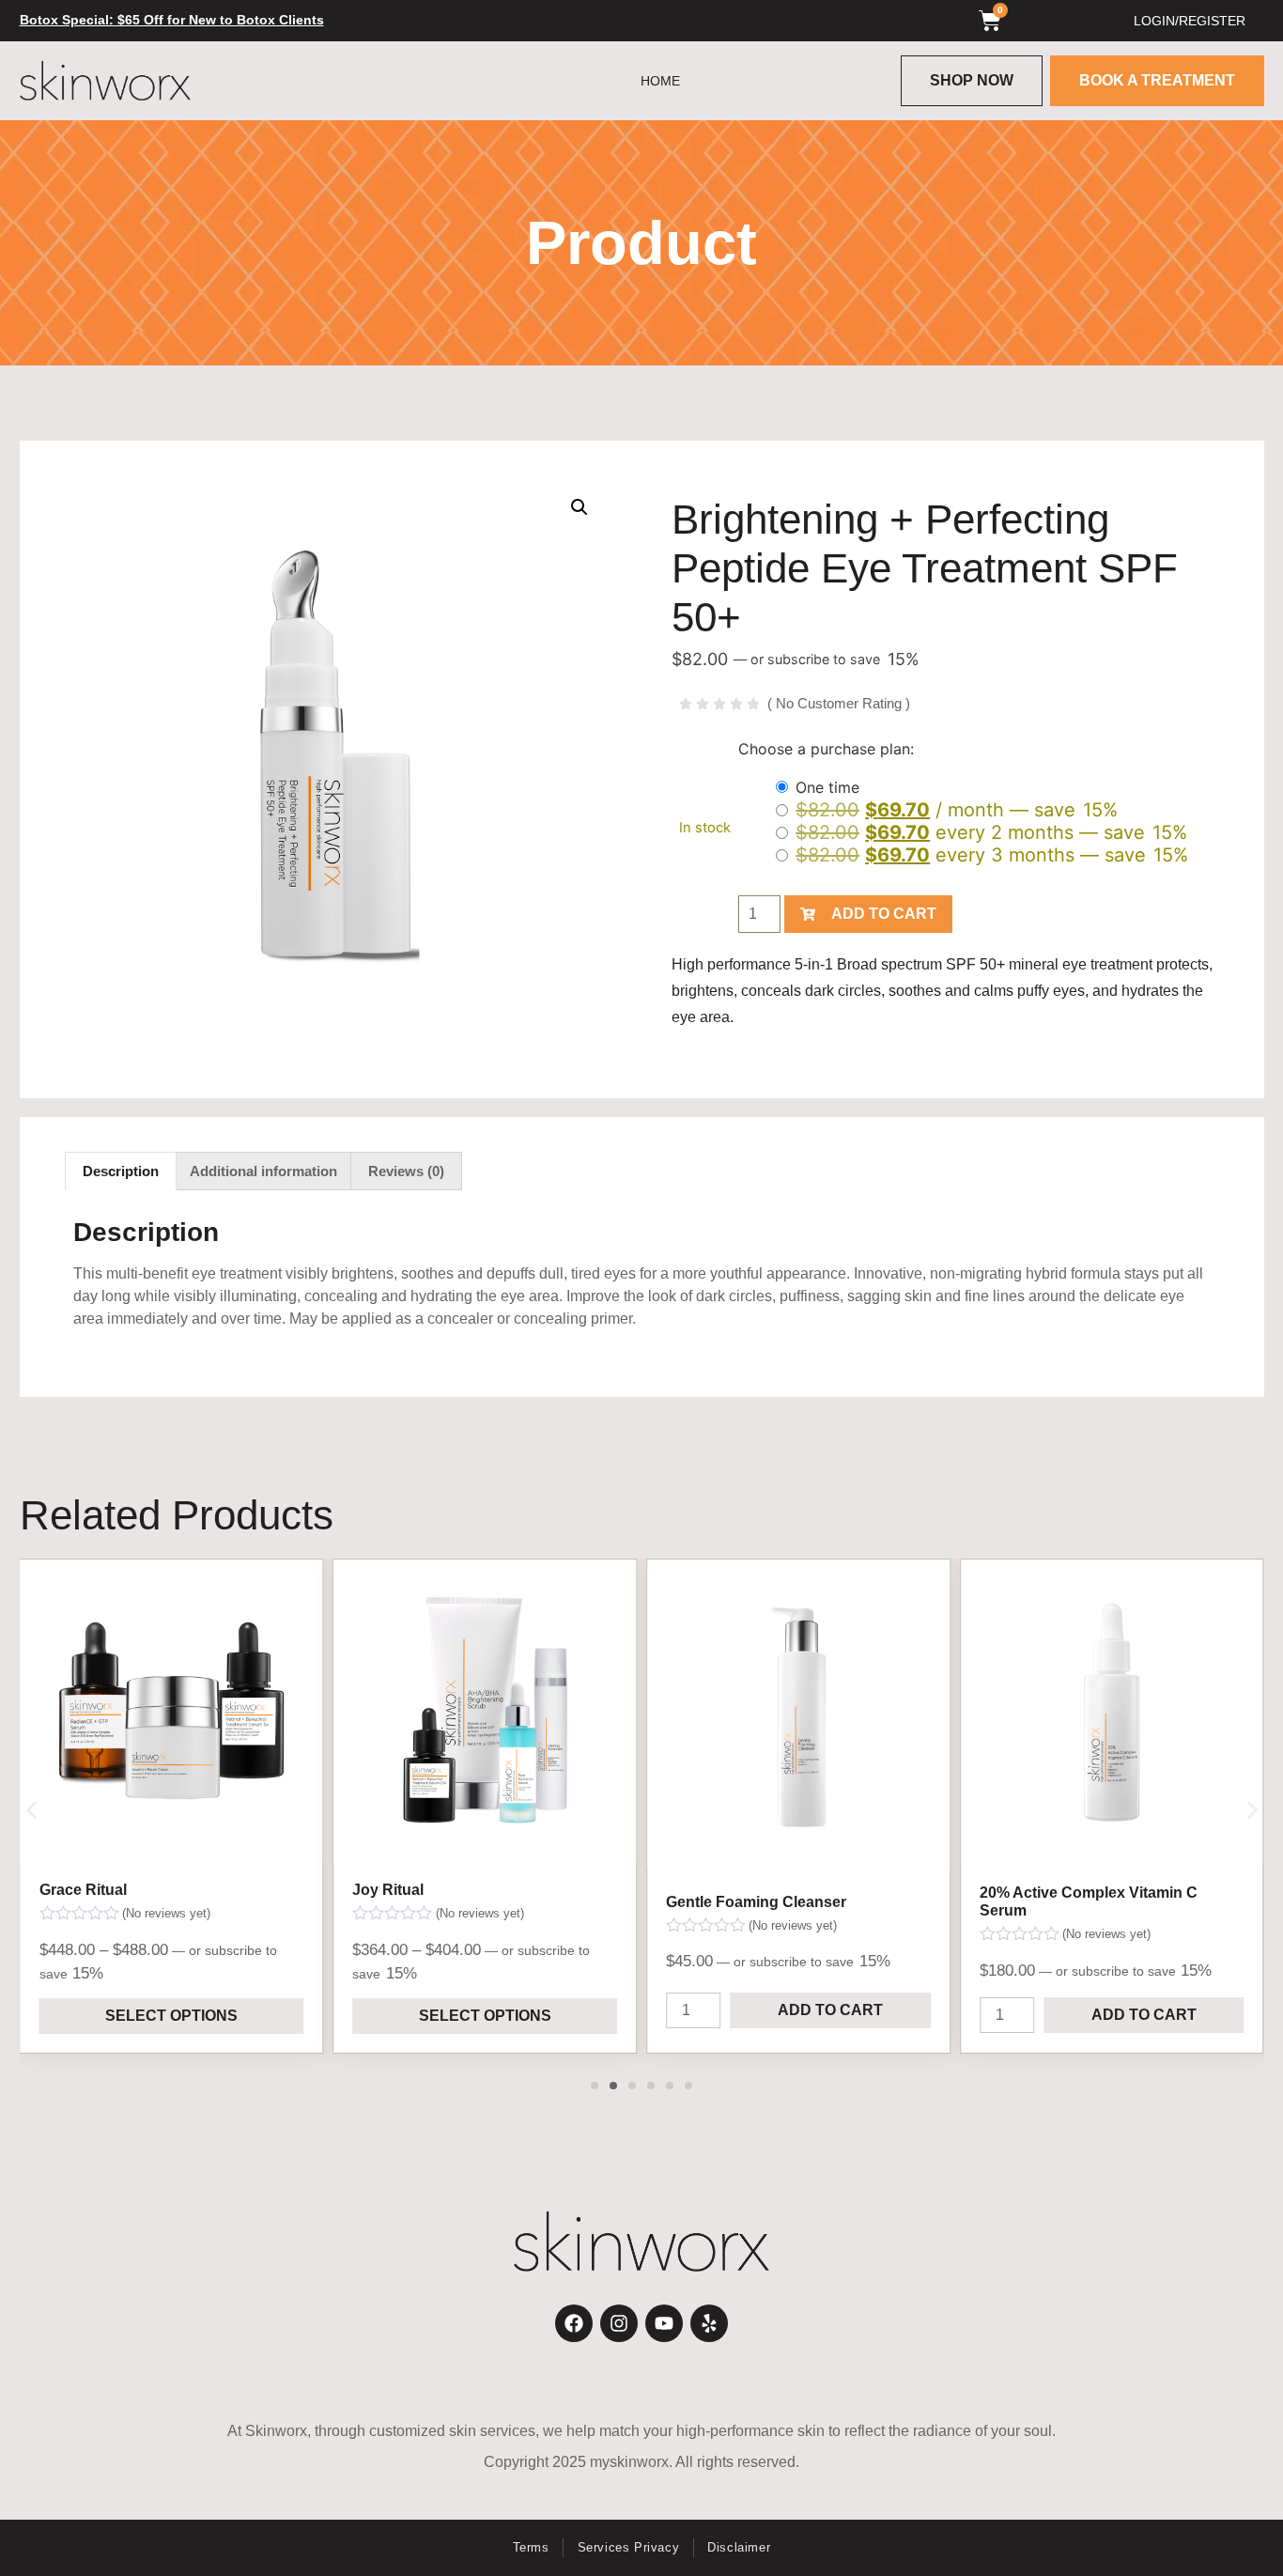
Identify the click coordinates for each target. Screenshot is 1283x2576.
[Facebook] (574, 2323)
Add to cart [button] (830, 2010)
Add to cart (884, 914)
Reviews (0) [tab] (406, 1171)
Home (660, 81)
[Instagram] (619, 2323)
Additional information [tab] (263, 1171)
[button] (580, 507)
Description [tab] (121, 1171)
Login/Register (1190, 21)
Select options (171, 2016)
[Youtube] (664, 2323)
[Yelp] (709, 2323)
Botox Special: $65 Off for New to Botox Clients (172, 20)
